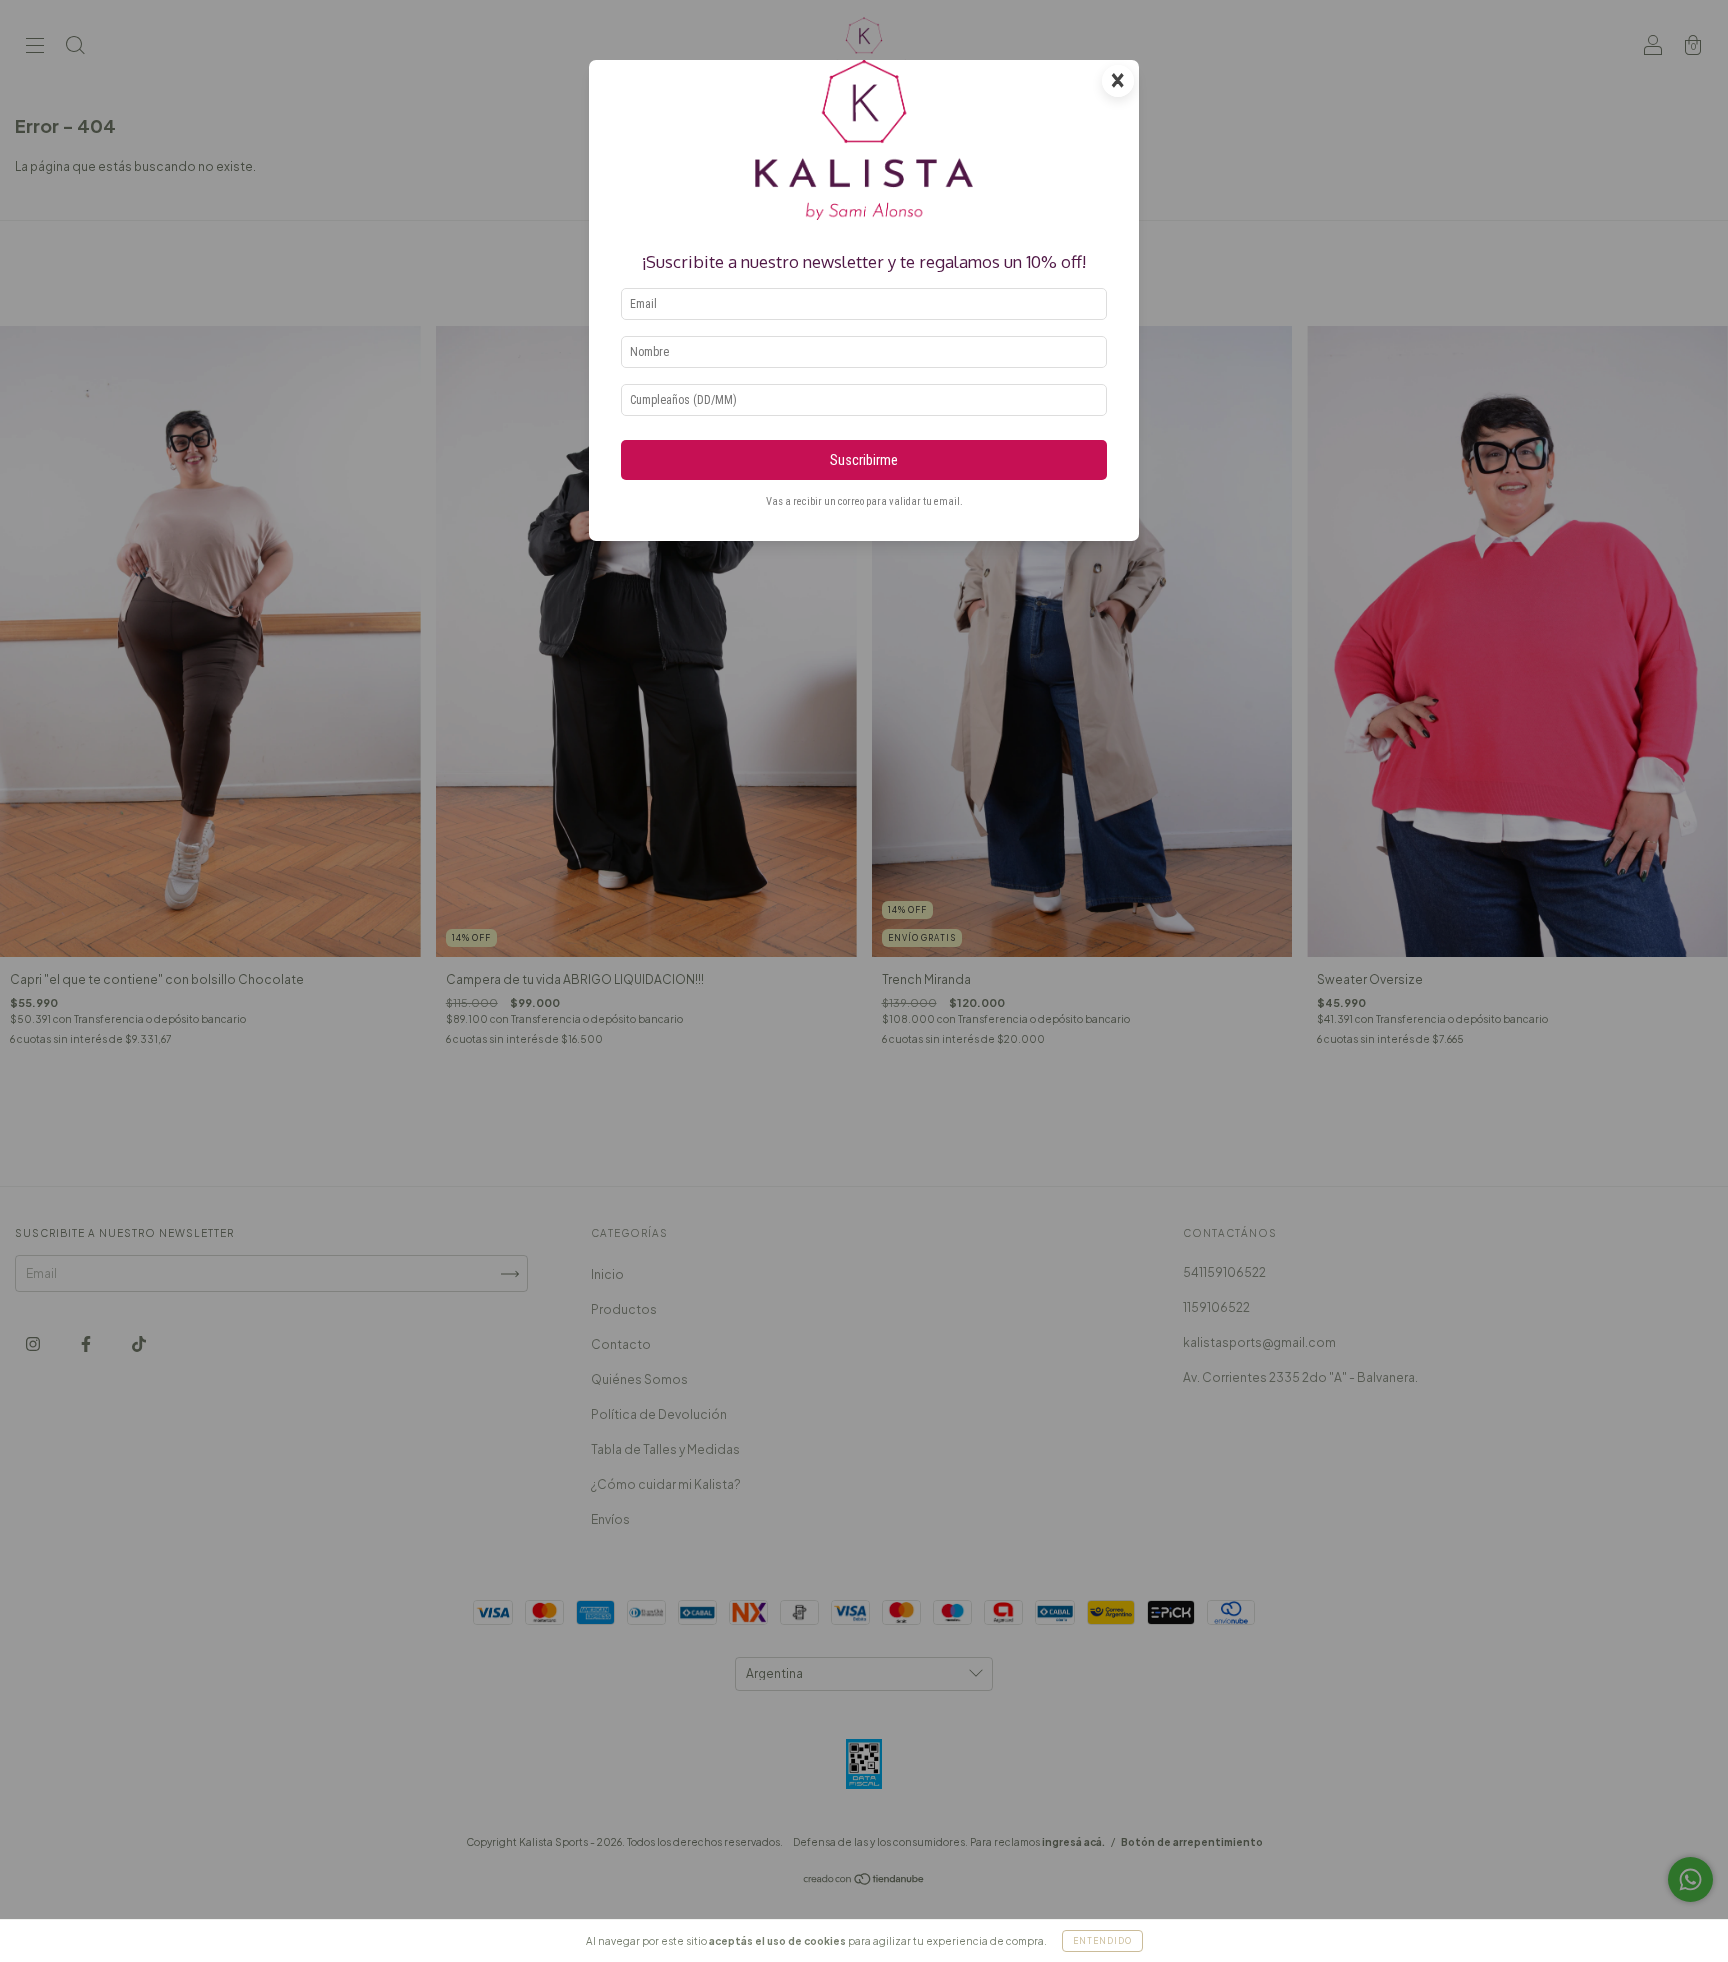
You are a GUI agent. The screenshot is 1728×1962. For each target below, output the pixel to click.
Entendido (1102, 1941)
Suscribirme (864, 460)
